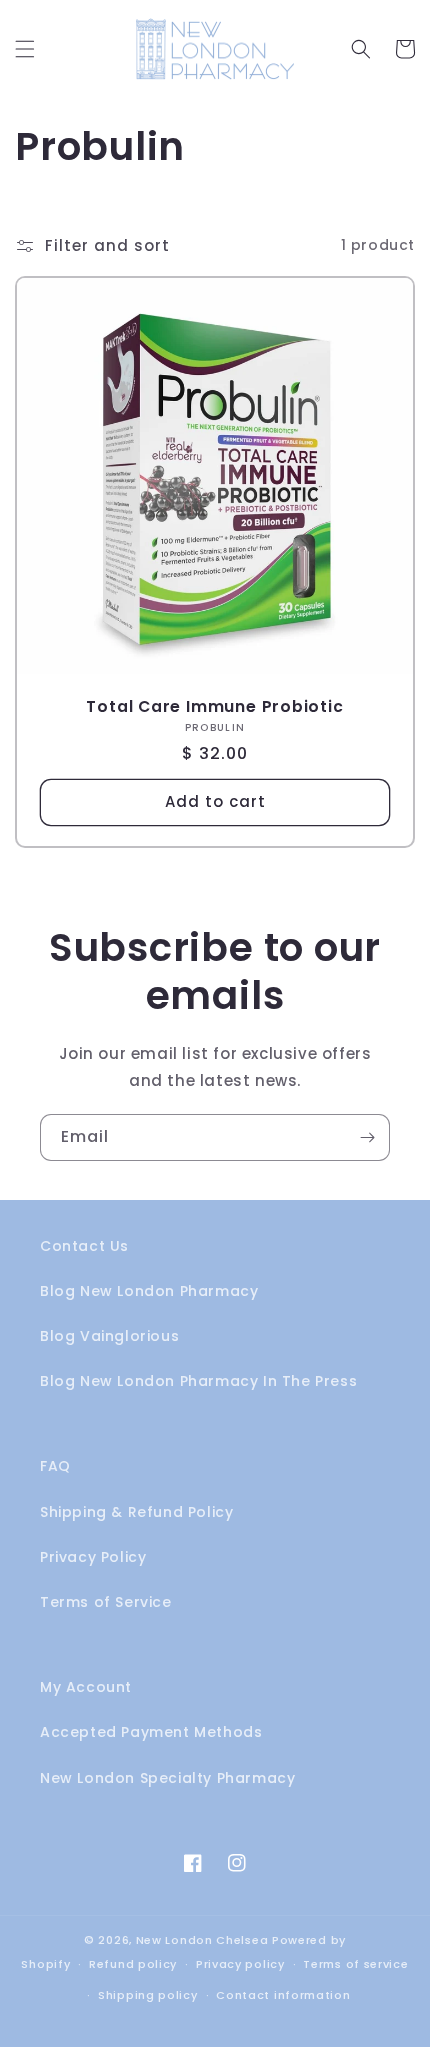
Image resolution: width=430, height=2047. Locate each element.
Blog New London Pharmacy (149, 1291)
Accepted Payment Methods (151, 1732)
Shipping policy (148, 1995)
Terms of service (355, 1964)
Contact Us (84, 1246)
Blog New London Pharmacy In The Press (198, 1381)
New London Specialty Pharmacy (167, 1778)
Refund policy (133, 1964)
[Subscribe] (367, 1137)
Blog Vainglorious (109, 1336)
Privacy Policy (93, 1557)
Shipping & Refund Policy (136, 1512)
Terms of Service (106, 1602)
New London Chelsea (202, 1940)
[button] (25, 49)
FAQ (55, 1466)
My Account (86, 1687)
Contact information (283, 1995)
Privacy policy (240, 1964)
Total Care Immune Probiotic (214, 706)
